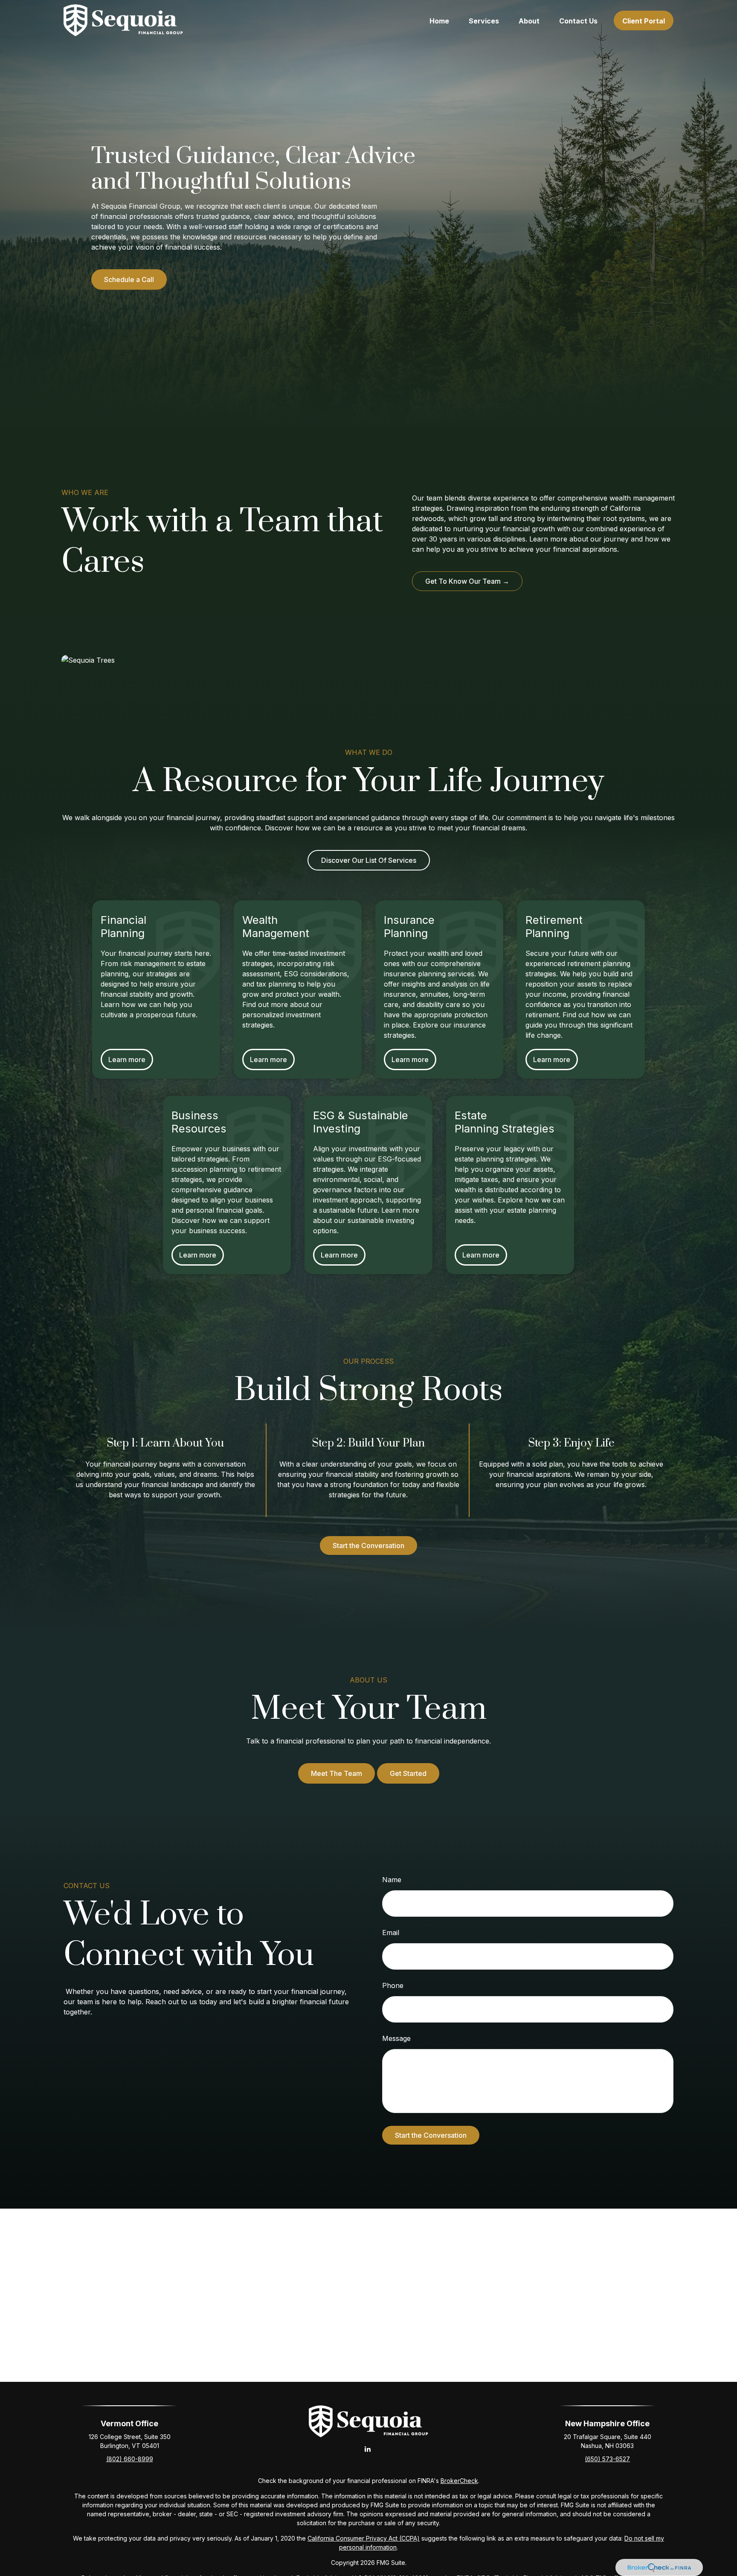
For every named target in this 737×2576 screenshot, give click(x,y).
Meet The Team (337, 1773)
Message (396, 2038)
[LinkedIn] (368, 2449)
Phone (393, 1985)
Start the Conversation (431, 2135)
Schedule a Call (129, 279)
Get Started (408, 1773)
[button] (439, 20)
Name (392, 1880)
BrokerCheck (459, 2481)
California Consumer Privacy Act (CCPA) (364, 2538)
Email (391, 1933)
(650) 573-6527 (607, 2459)
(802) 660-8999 (130, 2459)
